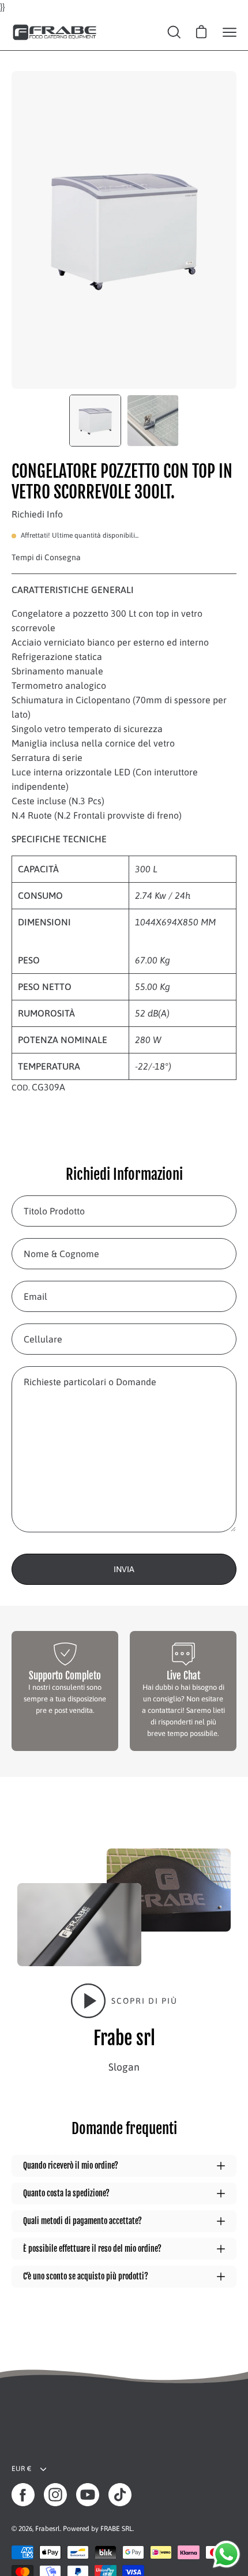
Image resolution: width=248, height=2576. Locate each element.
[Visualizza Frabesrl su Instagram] (55, 2495)
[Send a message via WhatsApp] (226, 2554)
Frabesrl (48, 2529)
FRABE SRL (117, 2529)
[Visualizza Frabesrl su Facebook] (23, 2495)
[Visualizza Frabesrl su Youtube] (88, 2495)
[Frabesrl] (55, 32)
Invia (124, 1569)
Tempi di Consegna (46, 557)
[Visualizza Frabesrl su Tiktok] (120, 2495)
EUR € (21, 2469)
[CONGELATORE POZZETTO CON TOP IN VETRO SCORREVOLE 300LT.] (95, 421)
